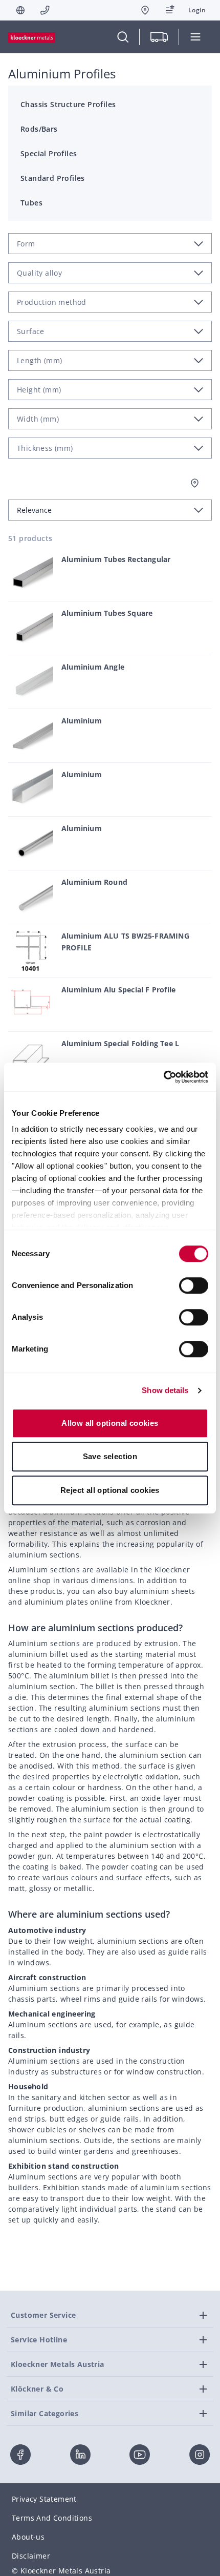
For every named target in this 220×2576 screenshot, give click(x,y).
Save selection (110, 1456)
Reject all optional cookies (110, 1490)
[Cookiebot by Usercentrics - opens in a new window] (163, 1077)
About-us (28, 2537)
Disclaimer (31, 2556)
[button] (197, 10)
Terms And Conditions (52, 2518)
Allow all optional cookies (110, 1423)
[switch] (194, 1285)
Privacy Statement (44, 2499)
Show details (165, 1390)
